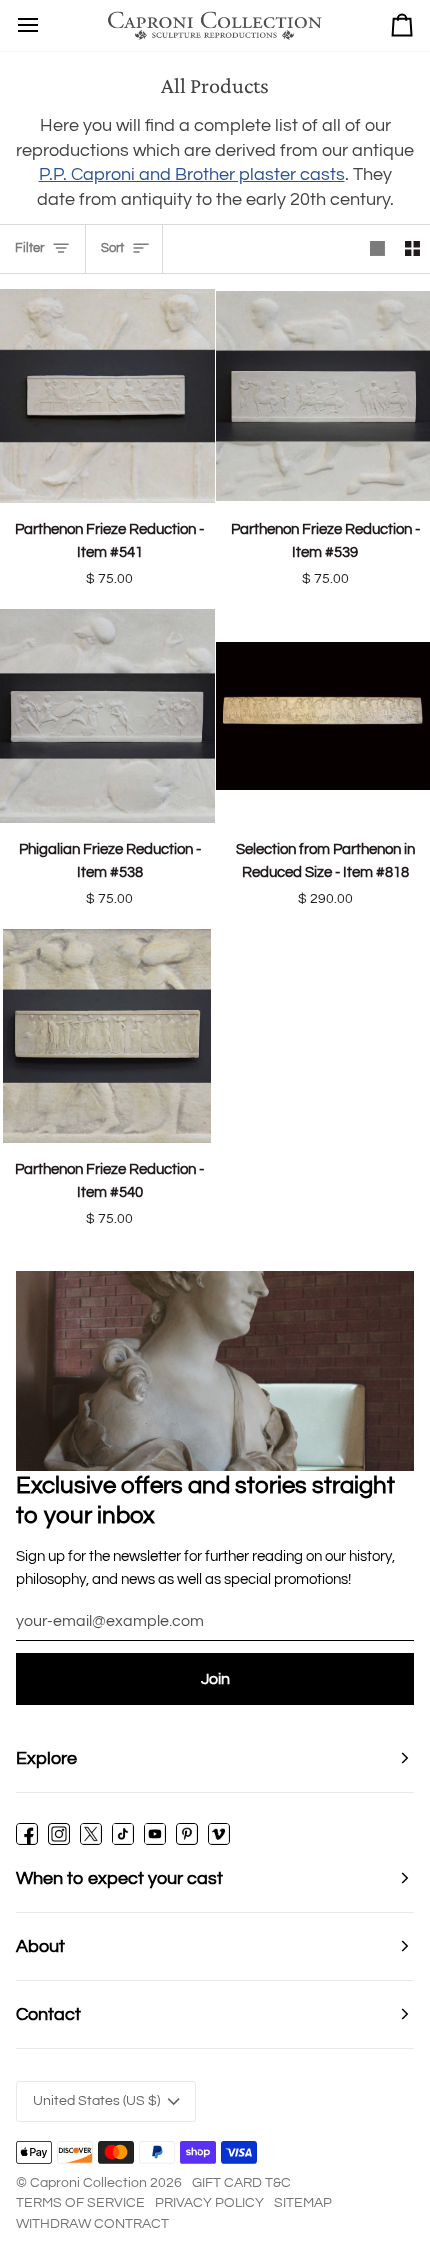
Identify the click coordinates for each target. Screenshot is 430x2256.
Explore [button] (46, 1758)
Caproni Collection (88, 2183)
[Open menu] (28, 25)
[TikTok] (123, 1834)
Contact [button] (48, 2014)
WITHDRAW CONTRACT (92, 2224)
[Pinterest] (187, 1834)
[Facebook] (27, 1834)
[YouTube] (155, 1834)
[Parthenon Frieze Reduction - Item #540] (107, 1036)
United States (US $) (96, 2101)
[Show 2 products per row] (412, 248)
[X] (91, 1834)
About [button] (40, 1946)
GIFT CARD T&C (241, 2183)
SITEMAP (303, 2203)
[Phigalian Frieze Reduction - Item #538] (107, 716)
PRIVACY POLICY (209, 2203)
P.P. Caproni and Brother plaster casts (192, 174)
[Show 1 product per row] (377, 248)
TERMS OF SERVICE (80, 2203)
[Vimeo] (219, 1834)
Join (215, 1679)
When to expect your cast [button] (119, 1878)
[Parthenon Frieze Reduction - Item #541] (107, 396)
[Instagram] (59, 1834)
